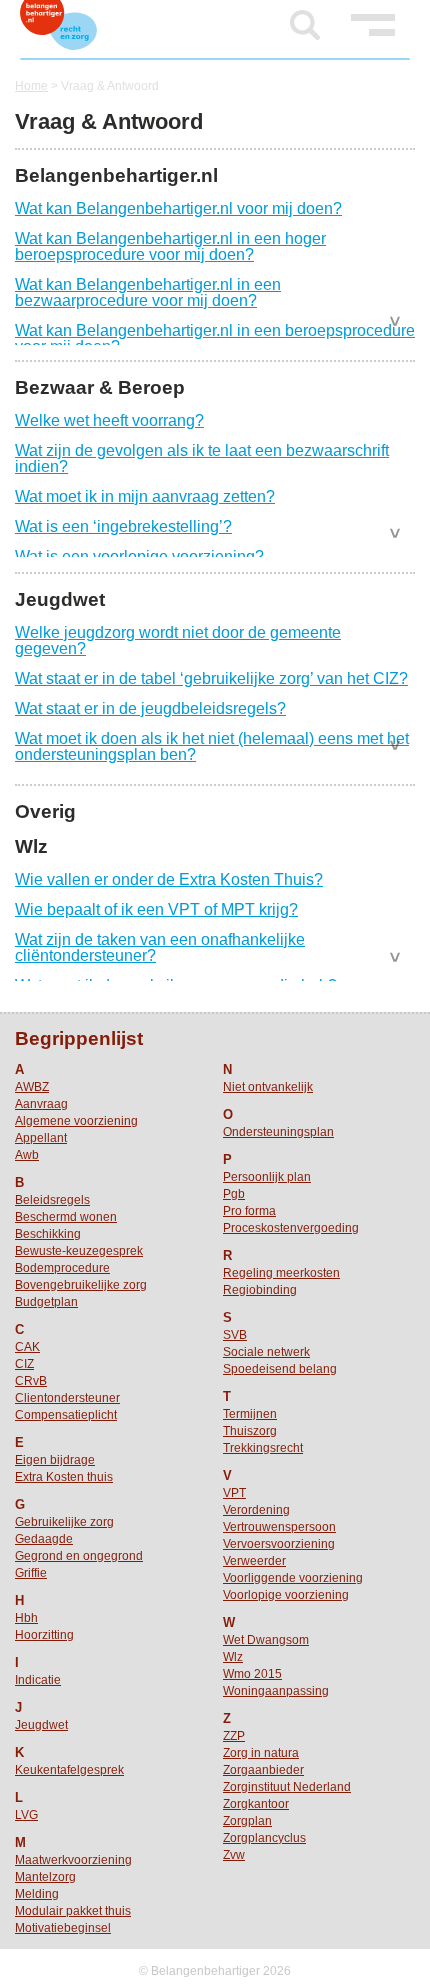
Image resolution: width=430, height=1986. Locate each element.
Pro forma (249, 1211)
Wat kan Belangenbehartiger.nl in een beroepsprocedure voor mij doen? (215, 338)
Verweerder (254, 1561)
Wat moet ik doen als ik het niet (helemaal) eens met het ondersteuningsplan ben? (212, 746)
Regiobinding (260, 1290)
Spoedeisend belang (280, 1369)
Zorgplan (247, 1821)
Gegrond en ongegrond (79, 1556)
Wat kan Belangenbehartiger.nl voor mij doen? (178, 208)
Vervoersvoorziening (279, 1544)
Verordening (256, 1510)
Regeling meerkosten (281, 1273)
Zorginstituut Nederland (287, 1787)
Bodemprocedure (62, 1268)
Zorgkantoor (256, 1804)
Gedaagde (44, 1539)
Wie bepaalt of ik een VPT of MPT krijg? (156, 909)
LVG (26, 1815)
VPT (234, 1493)
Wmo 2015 (252, 1674)
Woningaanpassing (276, 1691)
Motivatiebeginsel (63, 1928)
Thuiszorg (250, 1431)
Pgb (234, 1194)
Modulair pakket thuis (73, 1911)
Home (31, 86)
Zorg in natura (261, 1753)
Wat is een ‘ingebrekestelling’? (123, 526)
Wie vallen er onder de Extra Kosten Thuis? (169, 879)
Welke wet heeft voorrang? (109, 420)
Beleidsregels (52, 1200)
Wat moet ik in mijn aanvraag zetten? (145, 496)
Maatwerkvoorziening (73, 1860)
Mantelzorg (45, 1877)
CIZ (24, 1364)
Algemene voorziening (76, 1121)
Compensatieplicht (66, 1415)
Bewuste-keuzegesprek (79, 1251)
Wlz (233, 1657)
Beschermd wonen (66, 1217)
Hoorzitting (44, 1635)
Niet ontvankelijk (268, 1087)
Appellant (41, 1138)
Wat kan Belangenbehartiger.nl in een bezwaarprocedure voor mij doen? (148, 292)
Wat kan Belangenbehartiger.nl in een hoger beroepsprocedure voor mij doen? (170, 246)
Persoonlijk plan (267, 1177)
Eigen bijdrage (55, 1460)
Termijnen (250, 1414)
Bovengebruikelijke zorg (81, 1285)
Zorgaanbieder (263, 1770)
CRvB (31, 1381)
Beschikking (48, 1234)
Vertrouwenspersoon (279, 1527)
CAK (27, 1347)
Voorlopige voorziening (286, 1595)
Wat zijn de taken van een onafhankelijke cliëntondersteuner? (160, 947)
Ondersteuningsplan (278, 1132)
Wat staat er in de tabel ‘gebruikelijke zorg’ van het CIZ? (211, 678)
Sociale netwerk (266, 1352)
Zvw (234, 1855)
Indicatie (38, 1680)
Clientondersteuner (67, 1398)
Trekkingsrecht (263, 1448)
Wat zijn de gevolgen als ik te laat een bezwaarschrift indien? (202, 458)
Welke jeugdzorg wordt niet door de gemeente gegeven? (178, 640)
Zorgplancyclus (264, 1838)
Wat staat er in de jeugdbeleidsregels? (150, 708)
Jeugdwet (41, 1725)
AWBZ (32, 1087)
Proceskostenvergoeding (291, 1228)
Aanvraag (41, 1104)
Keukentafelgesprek (69, 1770)
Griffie (31, 1573)
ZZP (234, 1736)
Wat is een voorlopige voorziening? (139, 556)
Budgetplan (46, 1302)
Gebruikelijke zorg (64, 1522)
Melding (37, 1894)
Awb (27, 1155)
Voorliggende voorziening (293, 1578)
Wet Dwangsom (266, 1640)
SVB (235, 1335)
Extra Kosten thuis (64, 1477)
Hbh (26, 1618)
